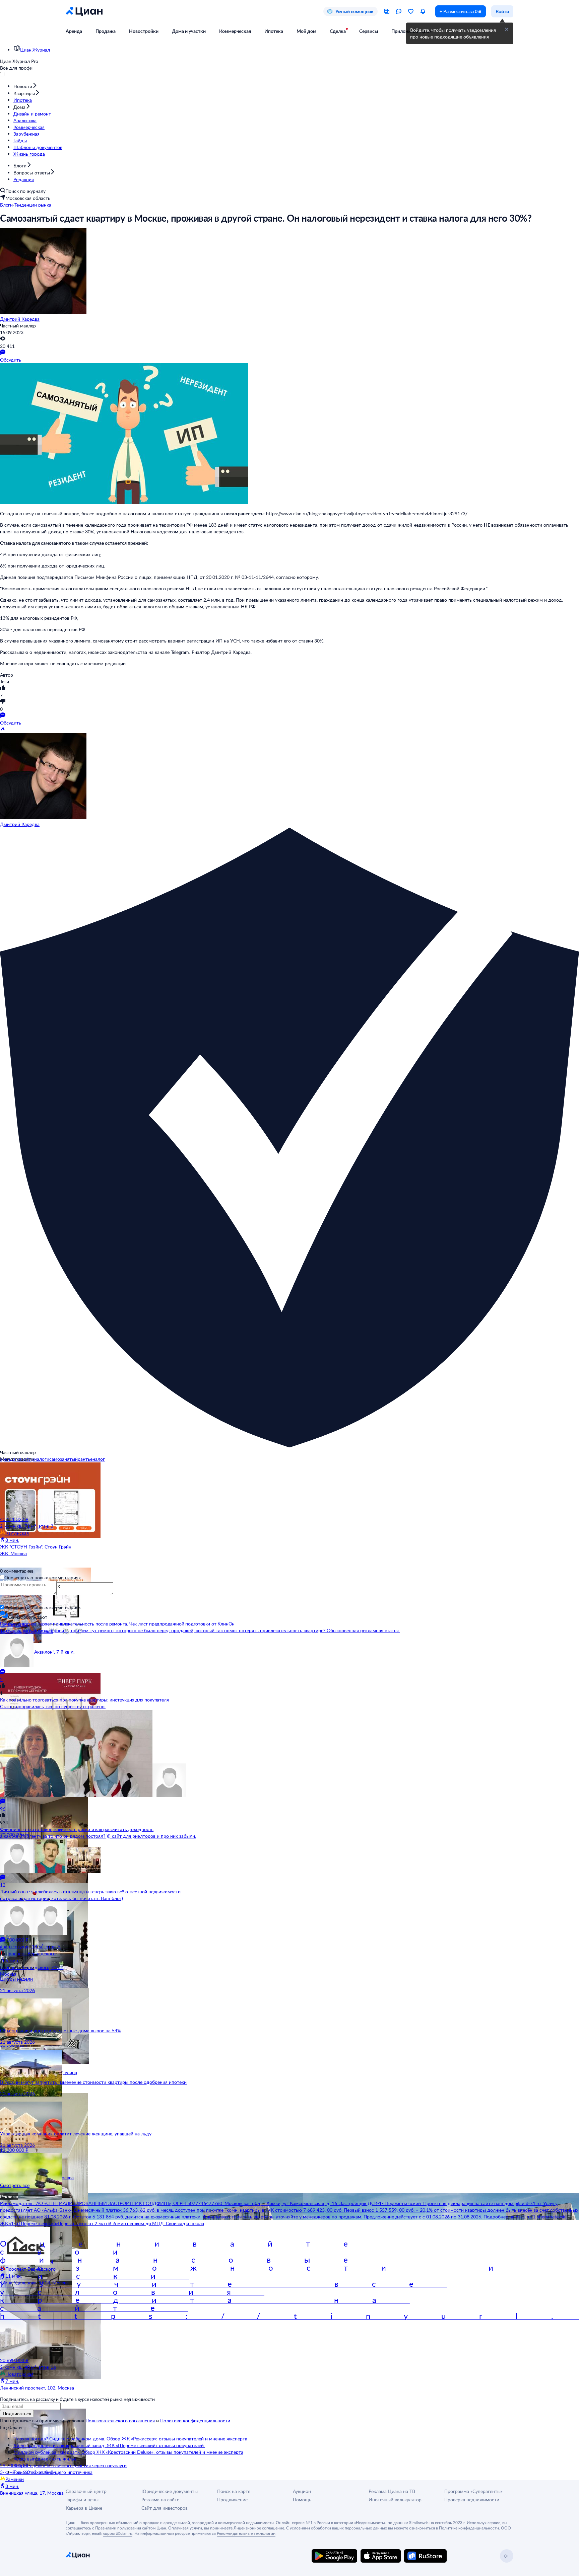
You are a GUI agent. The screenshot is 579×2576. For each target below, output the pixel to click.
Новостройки (144, 31)
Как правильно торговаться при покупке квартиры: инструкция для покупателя (84, 1700)
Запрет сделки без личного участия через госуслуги (70, 2465)
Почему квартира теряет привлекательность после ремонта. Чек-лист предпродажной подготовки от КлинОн (117, 1624)
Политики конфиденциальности (195, 2420)
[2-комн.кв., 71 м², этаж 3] (40, 1489)
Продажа (106, 31)
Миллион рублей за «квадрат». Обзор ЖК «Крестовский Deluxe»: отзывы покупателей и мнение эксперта (128, 2452)
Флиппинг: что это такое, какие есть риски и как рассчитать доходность (77, 1829)
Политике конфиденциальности (469, 2528)
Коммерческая (235, 31)
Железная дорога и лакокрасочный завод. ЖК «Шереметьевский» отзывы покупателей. (109, 2445)
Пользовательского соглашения (120, 2420)
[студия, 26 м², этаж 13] (40, 1805)
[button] (507, 29)
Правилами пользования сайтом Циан (131, 2528)
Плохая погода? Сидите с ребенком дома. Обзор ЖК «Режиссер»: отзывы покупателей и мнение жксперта (130, 2439)
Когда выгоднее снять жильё (45, 2459)
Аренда (74, 31)
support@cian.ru (118, 2533)
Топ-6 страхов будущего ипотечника (53, 2472)
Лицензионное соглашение (259, 2528)
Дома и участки (189, 31)
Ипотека (274, 31)
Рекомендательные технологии (246, 2533)
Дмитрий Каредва (20, 319)
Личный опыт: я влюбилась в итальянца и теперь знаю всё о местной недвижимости (90, 1891)
